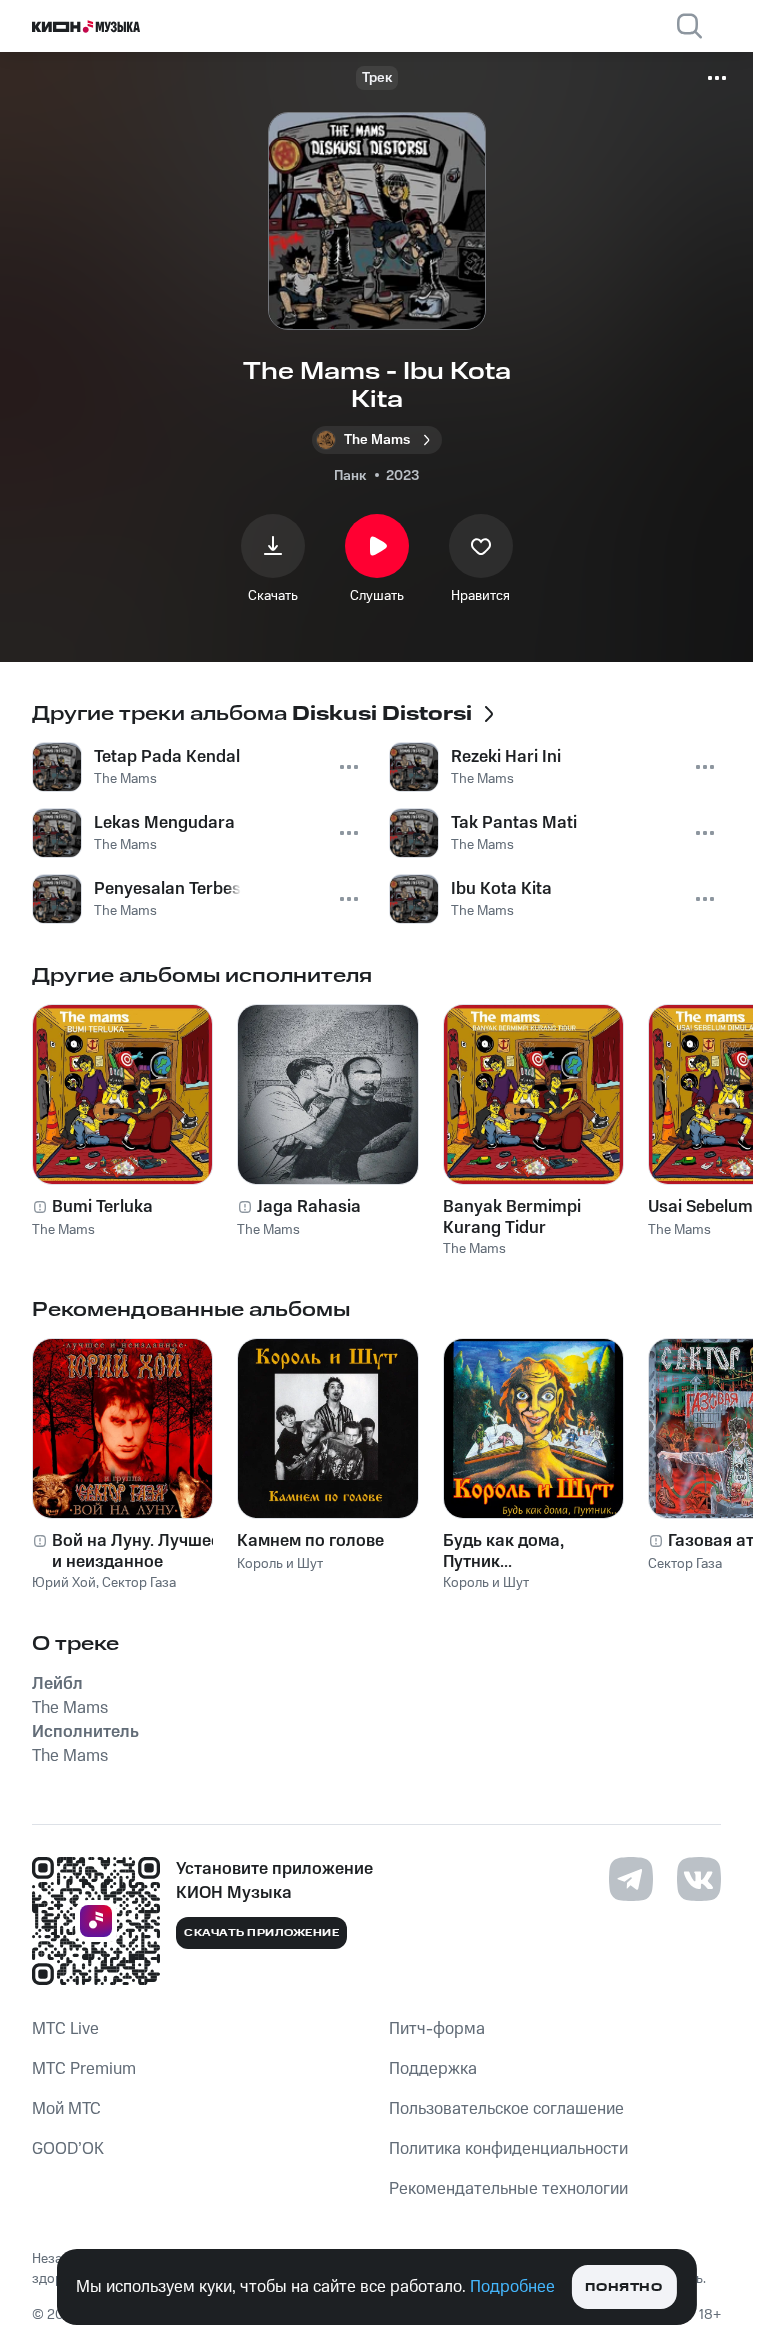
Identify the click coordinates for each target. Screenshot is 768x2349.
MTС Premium (84, 2069)
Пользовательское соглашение (506, 2109)
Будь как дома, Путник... (503, 1551)
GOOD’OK (68, 2149)
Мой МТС (66, 2109)
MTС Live (65, 2029)
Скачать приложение (261, 1933)
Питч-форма (437, 2029)
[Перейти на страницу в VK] (699, 1879)
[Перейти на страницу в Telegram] (631, 1879)
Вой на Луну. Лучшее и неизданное (136, 1551)
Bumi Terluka (102, 1207)
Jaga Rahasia (309, 1207)
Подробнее (512, 2287)
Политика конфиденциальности (508, 2149)
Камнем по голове (310, 1541)
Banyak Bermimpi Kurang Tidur (512, 1217)
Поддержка (433, 2069)
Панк (350, 476)
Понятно (623, 2287)
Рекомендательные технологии (508, 2189)
